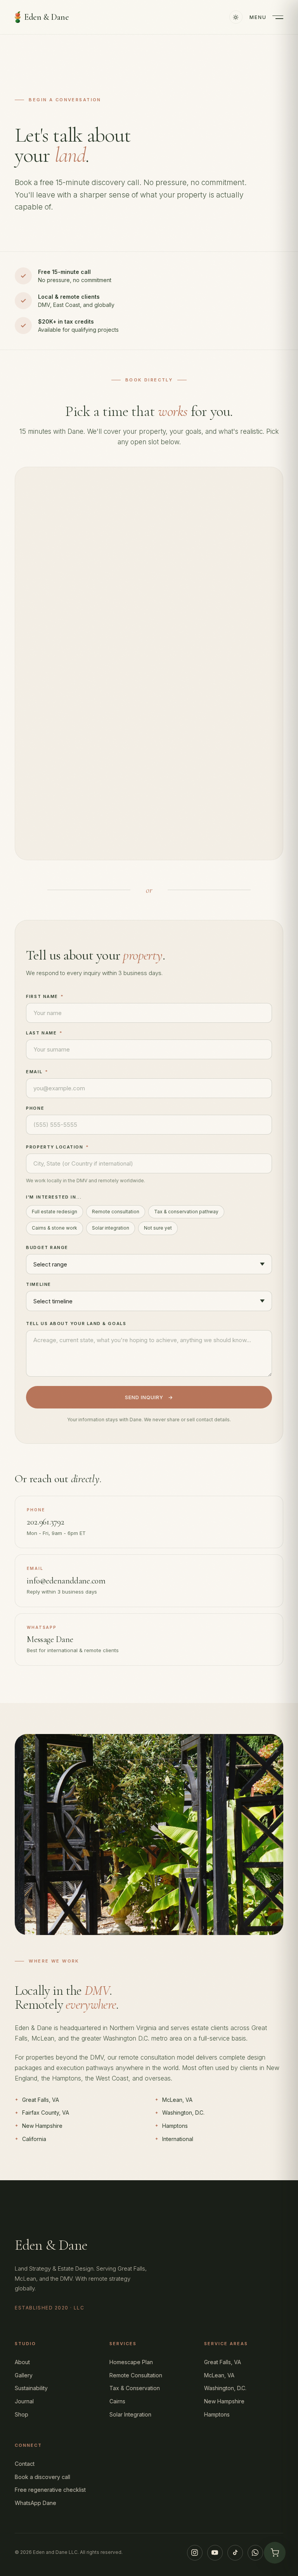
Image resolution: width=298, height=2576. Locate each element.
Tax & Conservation (135, 2388)
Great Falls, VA (223, 2362)
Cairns (117, 2401)
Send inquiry (149, 1397)
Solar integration (111, 1228)
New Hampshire (224, 2401)
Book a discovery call (42, 2477)
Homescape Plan (131, 2362)
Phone (35, 1108)
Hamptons (217, 2414)
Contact (25, 2464)
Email (37, 1072)
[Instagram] (195, 2553)
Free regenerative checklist (50, 2490)
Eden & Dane (46, 17)
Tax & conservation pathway (186, 1212)
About (22, 2362)
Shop (22, 2414)
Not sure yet (158, 1228)
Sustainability (31, 2388)
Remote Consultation (136, 2375)
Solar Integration (130, 2414)
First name (45, 996)
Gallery (24, 2375)
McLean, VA (219, 2375)
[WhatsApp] (255, 2553)
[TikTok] (235, 2553)
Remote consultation (116, 1212)
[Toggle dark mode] (236, 17)
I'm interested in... (54, 1197)
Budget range (47, 1247)
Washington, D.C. (225, 2388)
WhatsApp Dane (36, 2503)
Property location (57, 1147)
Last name (44, 1033)
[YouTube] (215, 2553)
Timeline (38, 1284)
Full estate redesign (55, 1212)
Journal (24, 2401)
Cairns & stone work (55, 1228)
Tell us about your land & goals (76, 1324)
